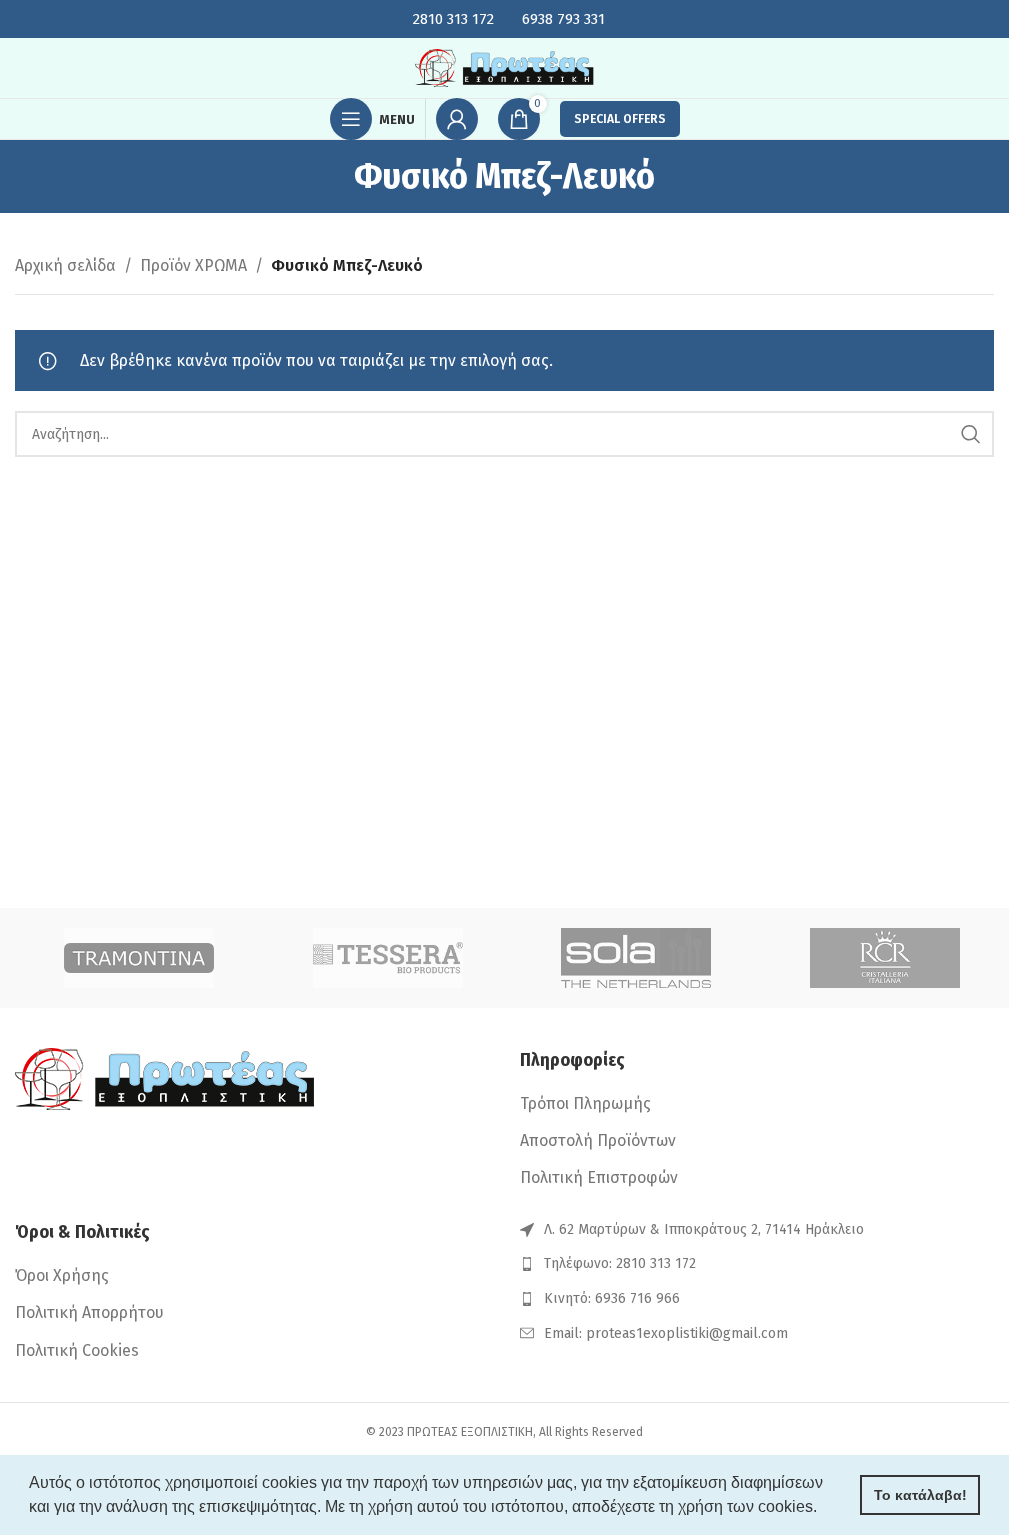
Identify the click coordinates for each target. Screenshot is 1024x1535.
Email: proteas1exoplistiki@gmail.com (666, 1333)
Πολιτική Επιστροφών (599, 1177)
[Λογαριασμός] (457, 119)
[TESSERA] (388, 958)
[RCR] (885, 958)
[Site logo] (505, 66)
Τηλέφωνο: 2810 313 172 (620, 1263)
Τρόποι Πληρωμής (585, 1103)
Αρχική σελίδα (65, 265)
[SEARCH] (971, 434)
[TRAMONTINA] (139, 958)
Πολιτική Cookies (77, 1350)
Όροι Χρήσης (62, 1275)
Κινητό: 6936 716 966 (612, 1298)
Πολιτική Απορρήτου (89, 1312)
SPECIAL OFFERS (620, 119)
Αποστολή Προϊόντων (598, 1140)
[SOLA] (636, 958)
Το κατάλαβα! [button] (920, 1495)
